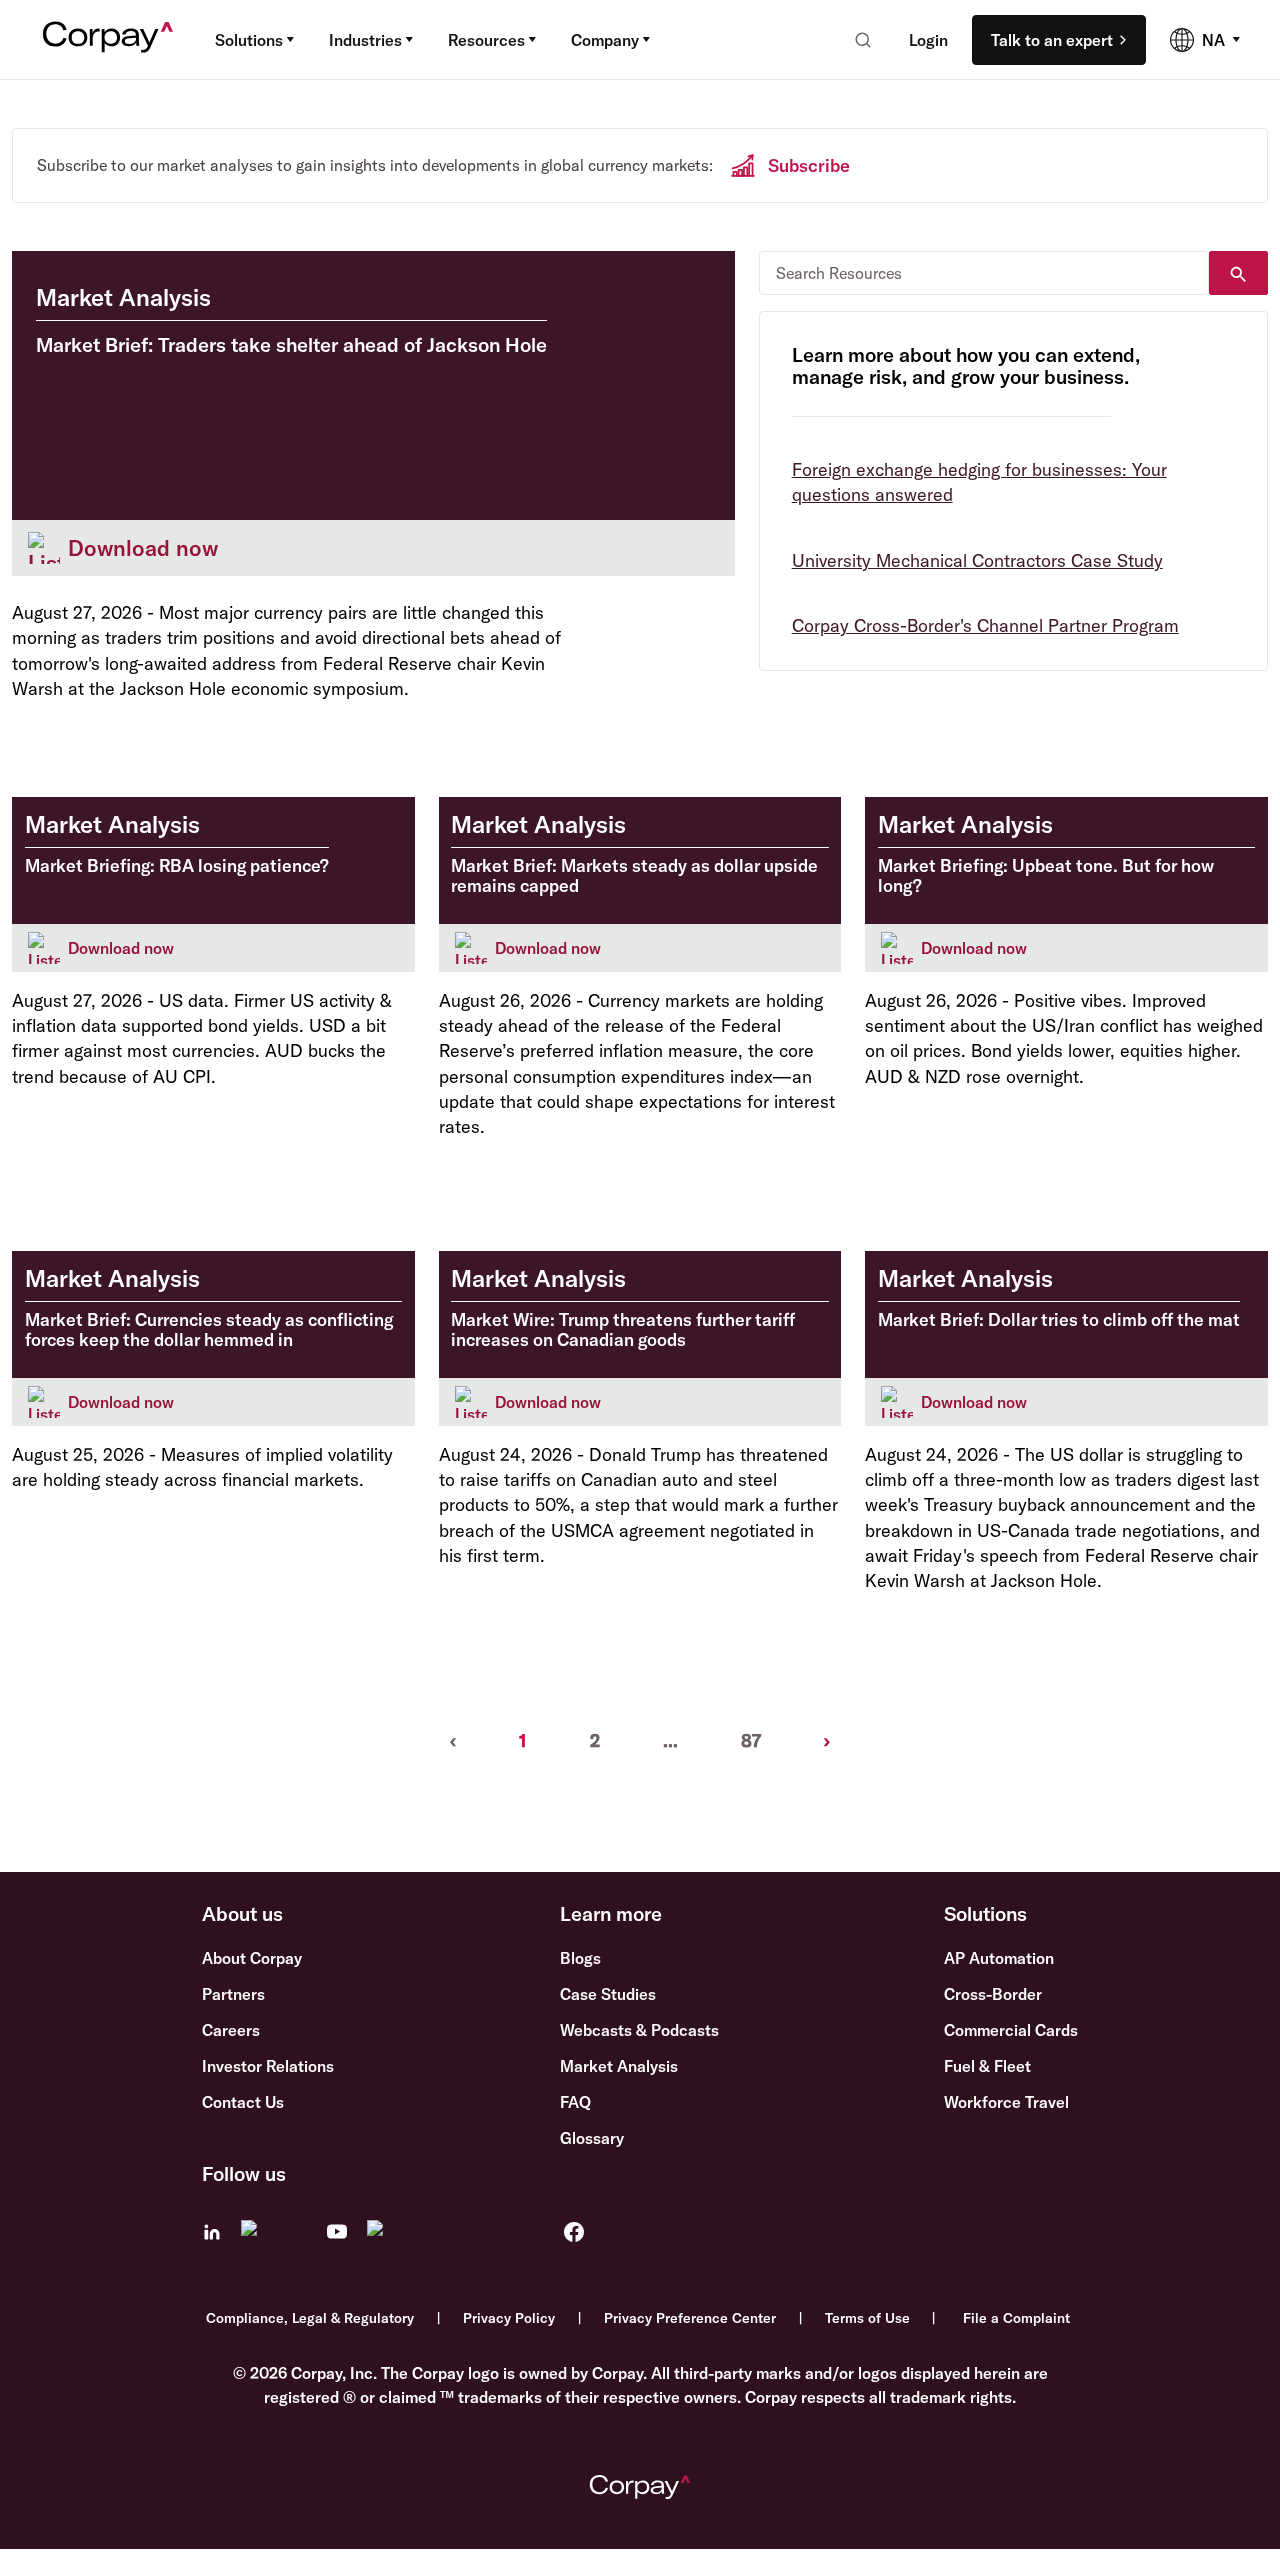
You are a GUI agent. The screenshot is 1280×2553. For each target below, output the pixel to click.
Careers (231, 2030)
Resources (486, 40)
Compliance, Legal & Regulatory (310, 2318)
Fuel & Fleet (987, 2066)
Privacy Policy (509, 2318)
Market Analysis (619, 2066)
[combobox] (856, 40)
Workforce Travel (1006, 2102)
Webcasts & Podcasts (639, 2030)
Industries (365, 40)
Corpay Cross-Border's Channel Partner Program (985, 625)
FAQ (575, 2102)
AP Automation (999, 1958)
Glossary (592, 2138)
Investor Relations (268, 2066)
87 (751, 1740)
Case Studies (608, 1994)
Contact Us (243, 2102)
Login (928, 40)
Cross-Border (993, 1994)
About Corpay (252, 1958)
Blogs (580, 1958)
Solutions (249, 40)
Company (605, 40)
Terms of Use (867, 2318)
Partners (233, 1994)
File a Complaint (1016, 2318)
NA (1213, 40)
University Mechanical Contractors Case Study (977, 560)
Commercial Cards (1011, 2030)
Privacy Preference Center (690, 2318)
